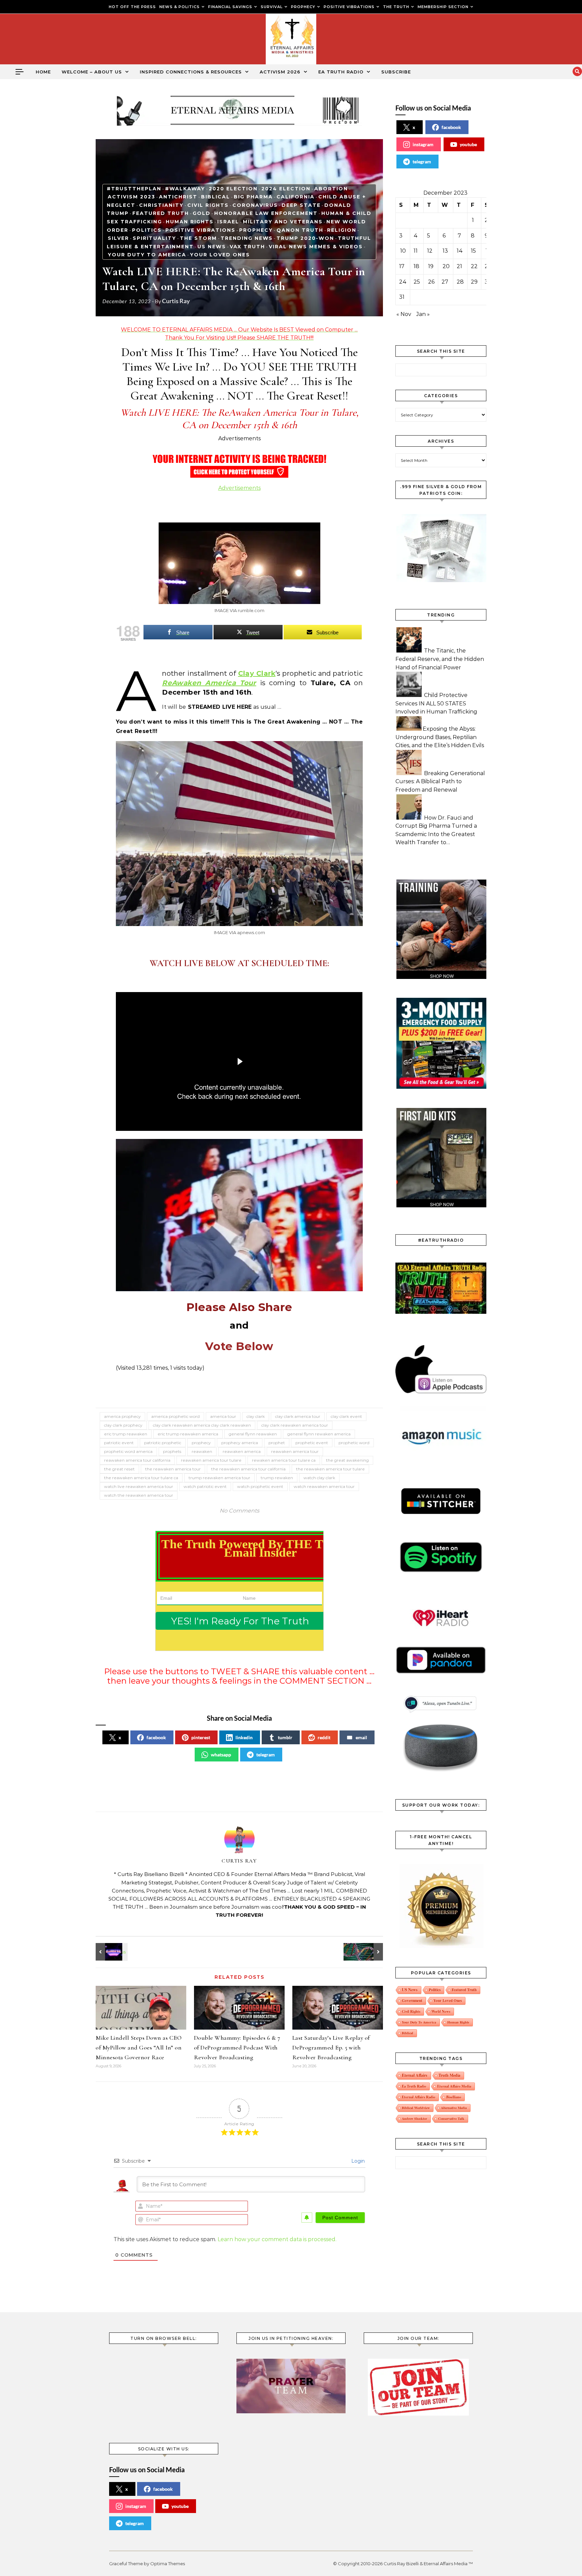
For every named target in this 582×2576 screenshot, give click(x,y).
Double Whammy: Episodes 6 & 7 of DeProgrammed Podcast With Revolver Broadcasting (237, 2047)
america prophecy (122, 1416)
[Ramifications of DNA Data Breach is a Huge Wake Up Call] (368, 1952)
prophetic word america (128, 1451)
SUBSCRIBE (396, 72)
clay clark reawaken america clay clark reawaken (202, 1425)
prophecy (201, 1443)
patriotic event (119, 1443)
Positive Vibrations (200, 230)
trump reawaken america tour (219, 1478)
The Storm (198, 238)
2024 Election (286, 189)
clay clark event (346, 1416)
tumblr (285, 1737)
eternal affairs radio (418, 2097)
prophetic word (354, 1443)
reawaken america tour (295, 1451)
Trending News (247, 238)
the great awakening (347, 1460)
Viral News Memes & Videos (316, 247)
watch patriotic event (205, 1486)
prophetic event (312, 1443)
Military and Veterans (283, 222)
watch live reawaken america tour (139, 1486)
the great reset (119, 1469)
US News (212, 247)
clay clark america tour (298, 1416)
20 (446, 266)
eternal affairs (415, 2075)
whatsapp (221, 1755)
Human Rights (190, 222)
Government (412, 2000)
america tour (223, 1416)
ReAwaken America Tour (209, 683)
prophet (277, 1443)
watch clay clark (319, 1478)
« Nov (404, 314)
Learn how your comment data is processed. (277, 2239)
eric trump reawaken (126, 1434)
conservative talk (451, 2119)
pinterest (201, 1737)
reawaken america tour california (137, 1460)
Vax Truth (247, 247)
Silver (118, 238)
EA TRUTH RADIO (341, 72)
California (296, 197)
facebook (156, 1737)
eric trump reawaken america (188, 1434)
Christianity (161, 205)
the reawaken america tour (173, 1469)
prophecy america (240, 1443)
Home (43, 72)
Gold (202, 213)
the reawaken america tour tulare (330, 1469)
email (361, 1737)
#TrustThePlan (134, 189)
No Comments (239, 1511)
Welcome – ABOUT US (92, 72)
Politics (147, 230)
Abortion (331, 189)
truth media (449, 2075)
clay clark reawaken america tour (295, 1425)
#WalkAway (185, 189)
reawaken (202, 1451)
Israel (228, 222)
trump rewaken (277, 1478)
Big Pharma (253, 197)
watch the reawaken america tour (139, 1495)
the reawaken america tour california (248, 1469)
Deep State (301, 205)
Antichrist (178, 197)
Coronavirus (255, 205)
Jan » (423, 314)
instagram (423, 144)
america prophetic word (175, 1416)
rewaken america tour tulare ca (284, 1460)
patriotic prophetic (163, 1443)
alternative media (454, 2108)
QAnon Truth (300, 230)
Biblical (216, 197)
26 (431, 282)
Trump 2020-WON (305, 238)
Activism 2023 (132, 197)
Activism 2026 (280, 72)
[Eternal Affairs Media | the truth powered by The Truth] (291, 41)
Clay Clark (257, 673)
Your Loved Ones (220, 255)
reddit (324, 1737)
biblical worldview (416, 2108)
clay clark (256, 1416)
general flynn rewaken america (319, 1434)
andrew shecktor (414, 2119)
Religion (342, 230)
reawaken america (242, 1451)
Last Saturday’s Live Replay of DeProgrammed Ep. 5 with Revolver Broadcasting (331, 2047)
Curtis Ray (176, 301)
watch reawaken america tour (324, 1486)
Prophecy (256, 230)
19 (431, 266)
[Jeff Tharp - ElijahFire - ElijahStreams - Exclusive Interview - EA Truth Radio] (111, 1952)
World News (441, 2011)
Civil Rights (208, 205)
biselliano (454, 2097)
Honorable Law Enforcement (266, 213)
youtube (468, 144)
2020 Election (233, 189)
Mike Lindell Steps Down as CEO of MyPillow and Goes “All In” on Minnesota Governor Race (139, 2047)
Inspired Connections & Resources (191, 72)
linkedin (244, 1737)
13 (445, 251)
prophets (172, 1451)
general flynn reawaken (253, 1434)
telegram (266, 1755)
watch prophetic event (260, 1486)
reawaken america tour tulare (211, 1460)
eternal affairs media (454, 2086)
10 (403, 251)
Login (357, 2161)
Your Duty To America (147, 255)
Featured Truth (161, 213)
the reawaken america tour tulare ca (141, 1478)
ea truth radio (414, 2086)
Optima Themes (168, 2564)
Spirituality (154, 238)
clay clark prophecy (123, 1425)
